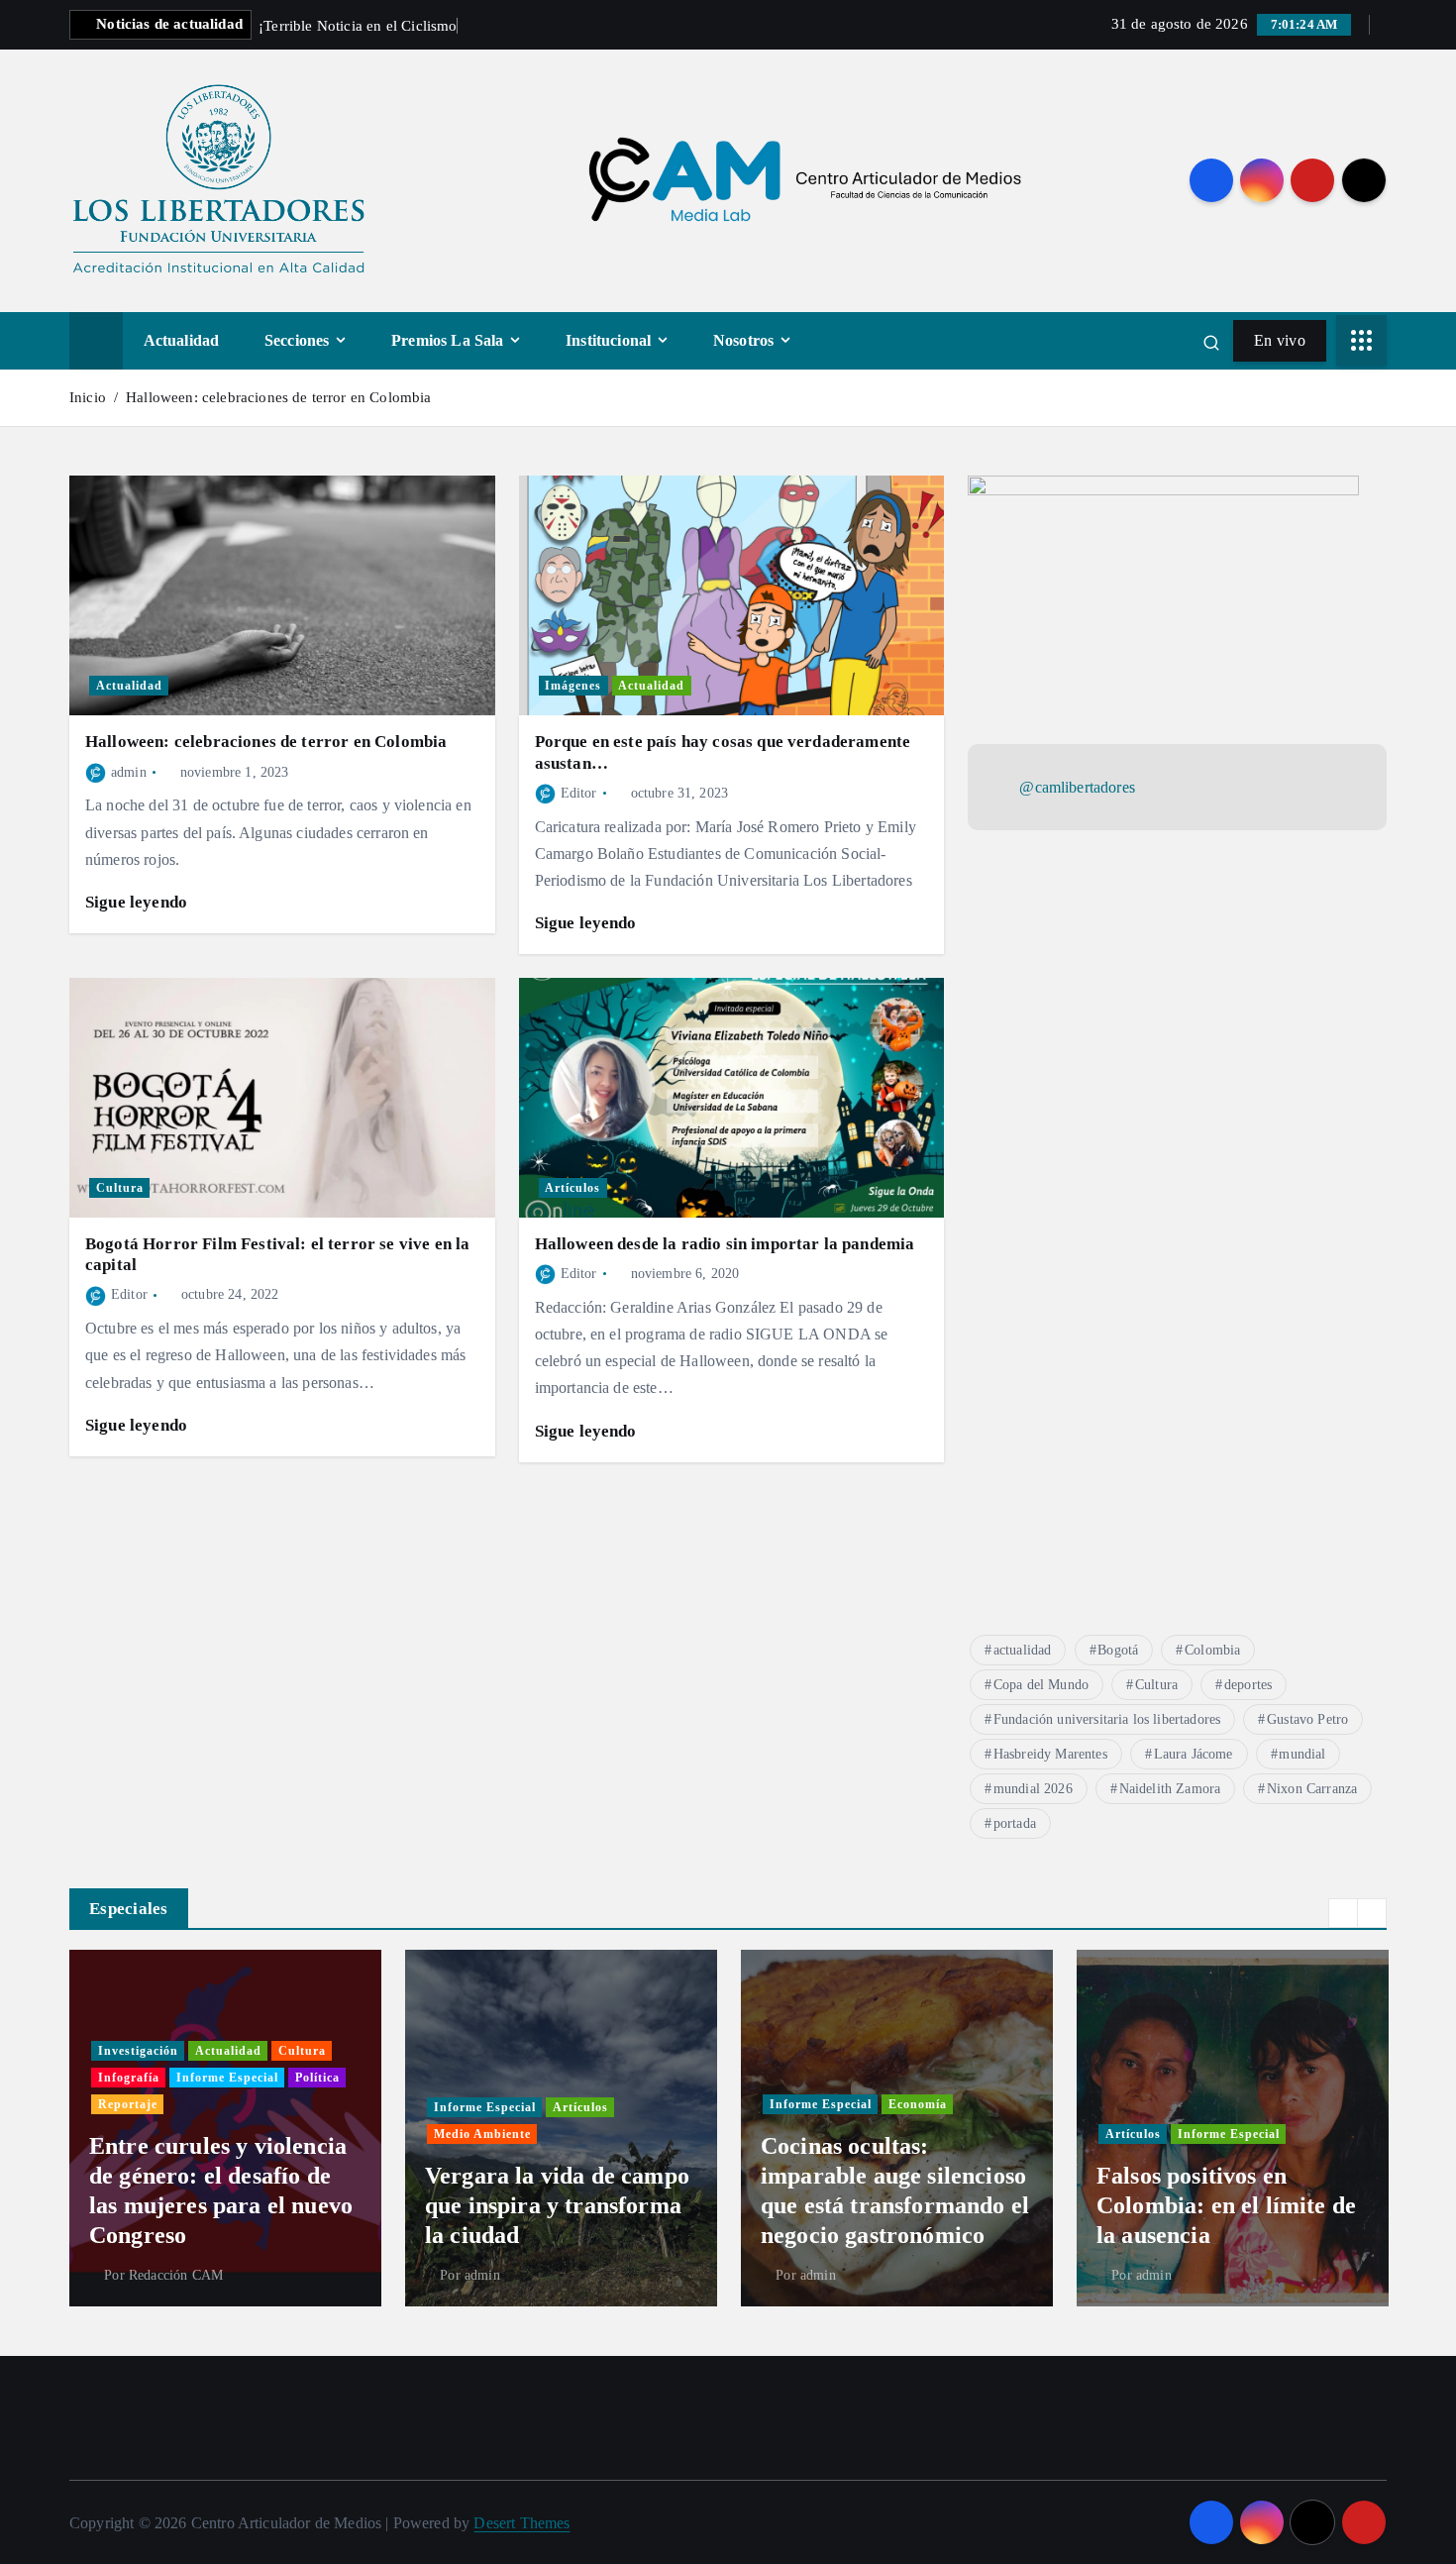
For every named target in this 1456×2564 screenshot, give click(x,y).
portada (1015, 1823)
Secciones (297, 340)
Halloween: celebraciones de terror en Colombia (278, 397)
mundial (1302, 1754)
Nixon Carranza (1312, 1789)
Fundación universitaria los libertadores (1107, 1719)
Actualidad (182, 340)
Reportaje (128, 2104)
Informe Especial (227, 2078)
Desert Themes (521, 2523)
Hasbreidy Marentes (1050, 1754)
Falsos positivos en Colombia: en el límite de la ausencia (1226, 2205)
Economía (918, 2104)
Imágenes (573, 686)
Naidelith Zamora (1170, 1789)
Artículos (572, 1188)
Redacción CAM (176, 2275)
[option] (225, 2128)
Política (317, 2078)
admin (129, 772)
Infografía (129, 2078)
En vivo (1280, 340)
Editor (579, 793)
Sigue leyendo (138, 902)
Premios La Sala (447, 340)
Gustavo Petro (1307, 1719)
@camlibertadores (1077, 788)
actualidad (1023, 1650)
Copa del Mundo (1041, 1685)
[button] (1343, 1913)
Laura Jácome (1194, 1754)
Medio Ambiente (482, 2134)
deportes (1248, 1685)
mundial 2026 (1033, 1789)
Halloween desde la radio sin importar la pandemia (725, 1244)
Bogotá (1118, 1650)
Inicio (88, 397)
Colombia (1212, 1650)
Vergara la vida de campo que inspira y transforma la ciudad (557, 2205)
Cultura (120, 1188)
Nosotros (743, 340)
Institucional (608, 340)
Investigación (138, 2051)
